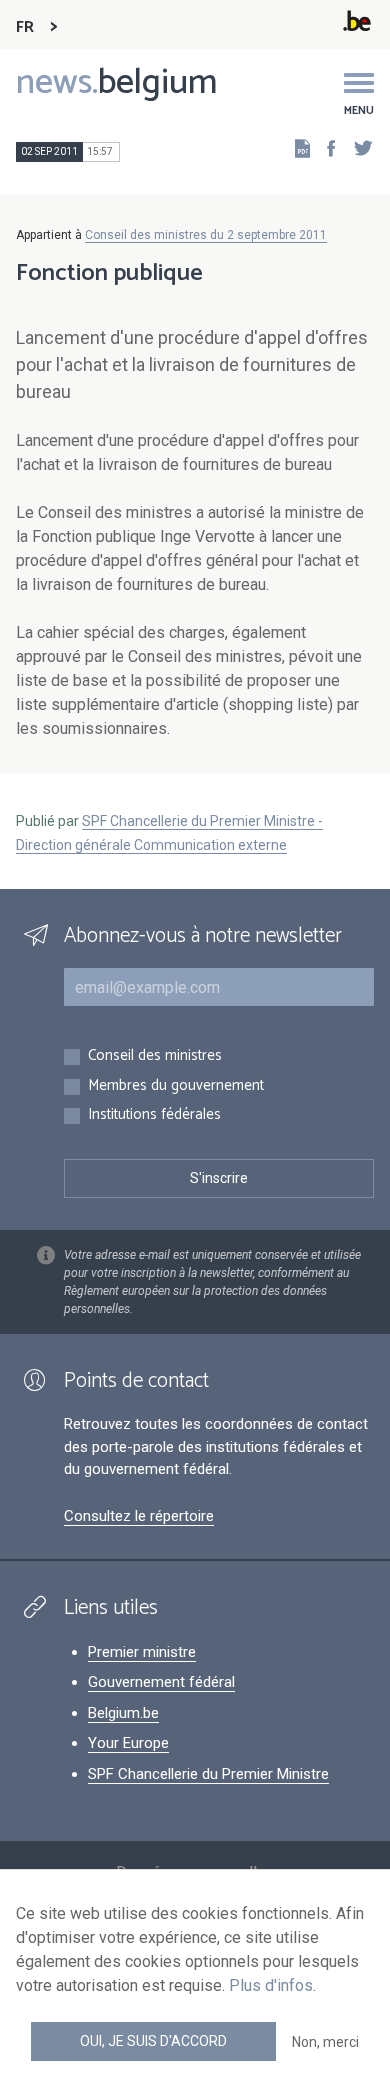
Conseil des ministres (155, 1056)
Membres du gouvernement (176, 1086)
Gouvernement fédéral (161, 1682)
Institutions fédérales (154, 1115)
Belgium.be (123, 1713)
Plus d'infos (271, 1985)
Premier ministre (142, 1652)
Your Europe (128, 1743)
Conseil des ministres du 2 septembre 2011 (206, 235)
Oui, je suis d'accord (153, 2041)
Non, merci (325, 2042)
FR (25, 27)
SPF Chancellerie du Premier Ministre (208, 1774)
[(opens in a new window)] (325, 147)
